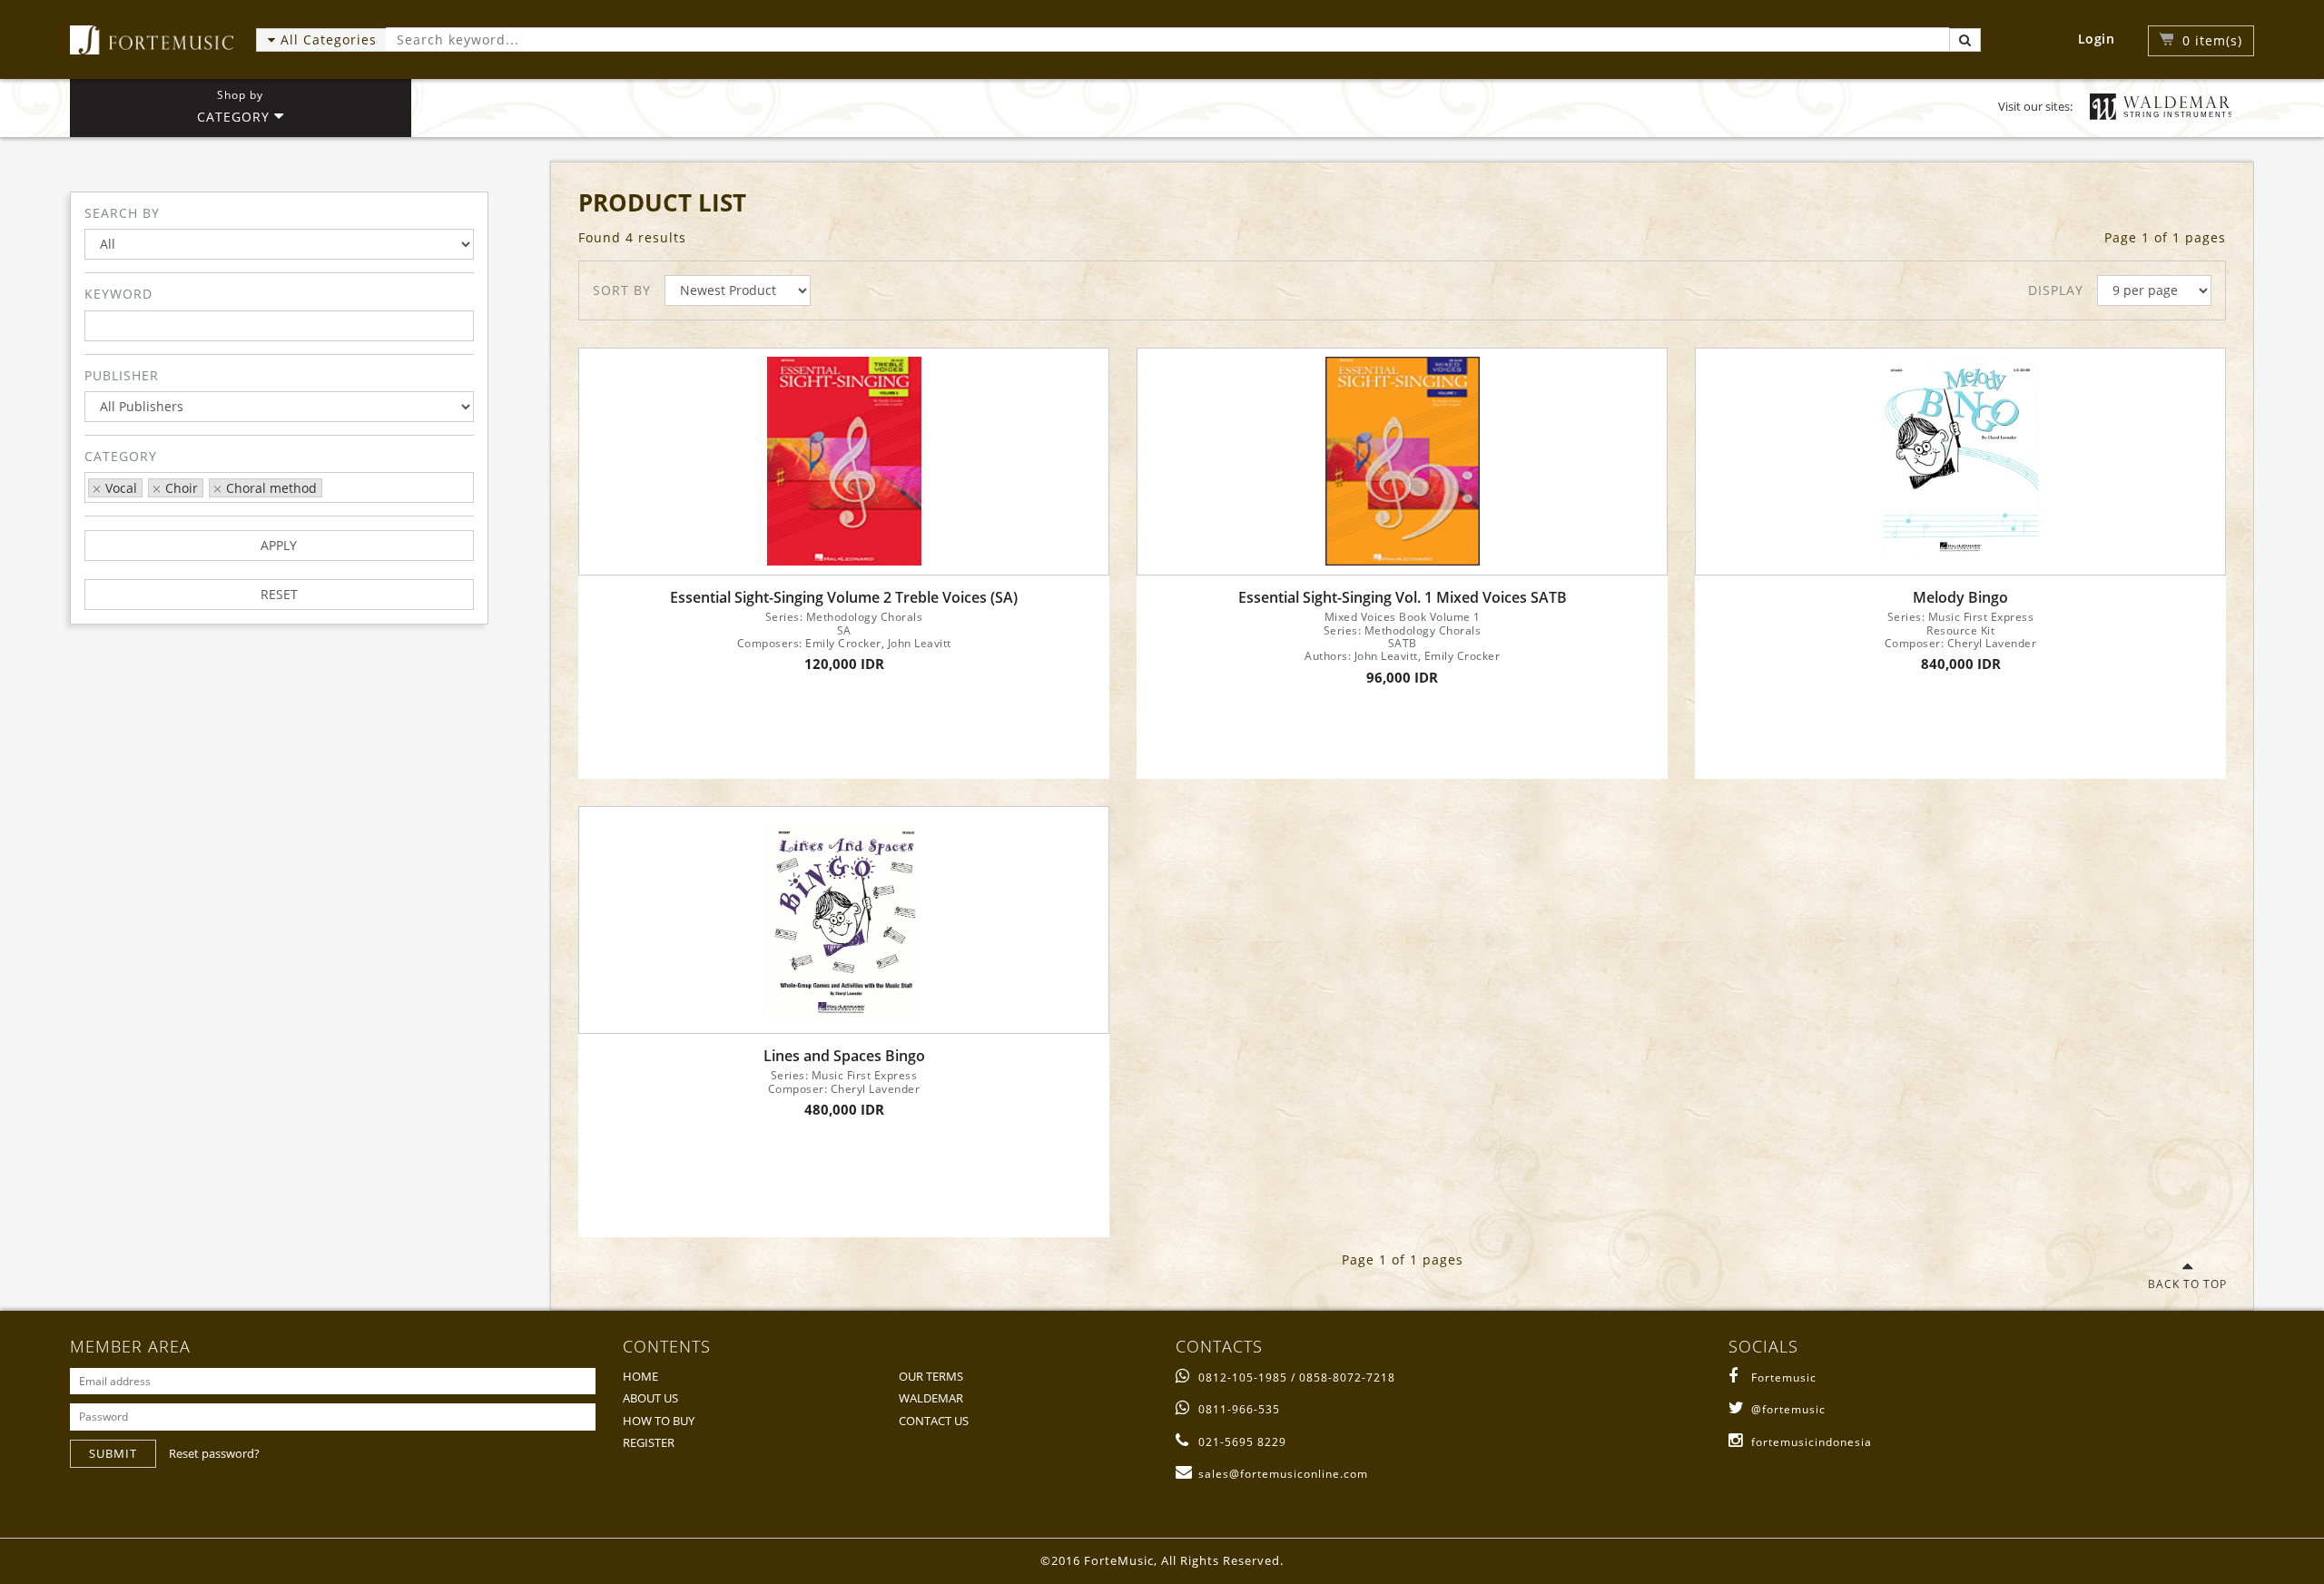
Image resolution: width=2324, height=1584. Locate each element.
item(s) (2212, 40)
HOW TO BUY (659, 1421)
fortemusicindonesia (1812, 1442)
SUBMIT (113, 1453)
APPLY (279, 545)
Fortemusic (1784, 1377)
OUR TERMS (931, 1376)
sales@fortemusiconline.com (1283, 1474)
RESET (279, 594)
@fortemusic (1788, 1409)
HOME (640, 1376)
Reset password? (214, 1453)
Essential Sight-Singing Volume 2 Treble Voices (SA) (844, 598)
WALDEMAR (931, 1398)
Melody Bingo (1960, 598)
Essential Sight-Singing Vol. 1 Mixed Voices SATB (1403, 598)
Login (2097, 39)
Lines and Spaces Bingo (844, 1056)
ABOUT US (650, 1398)
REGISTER (649, 1442)
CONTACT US (934, 1421)
